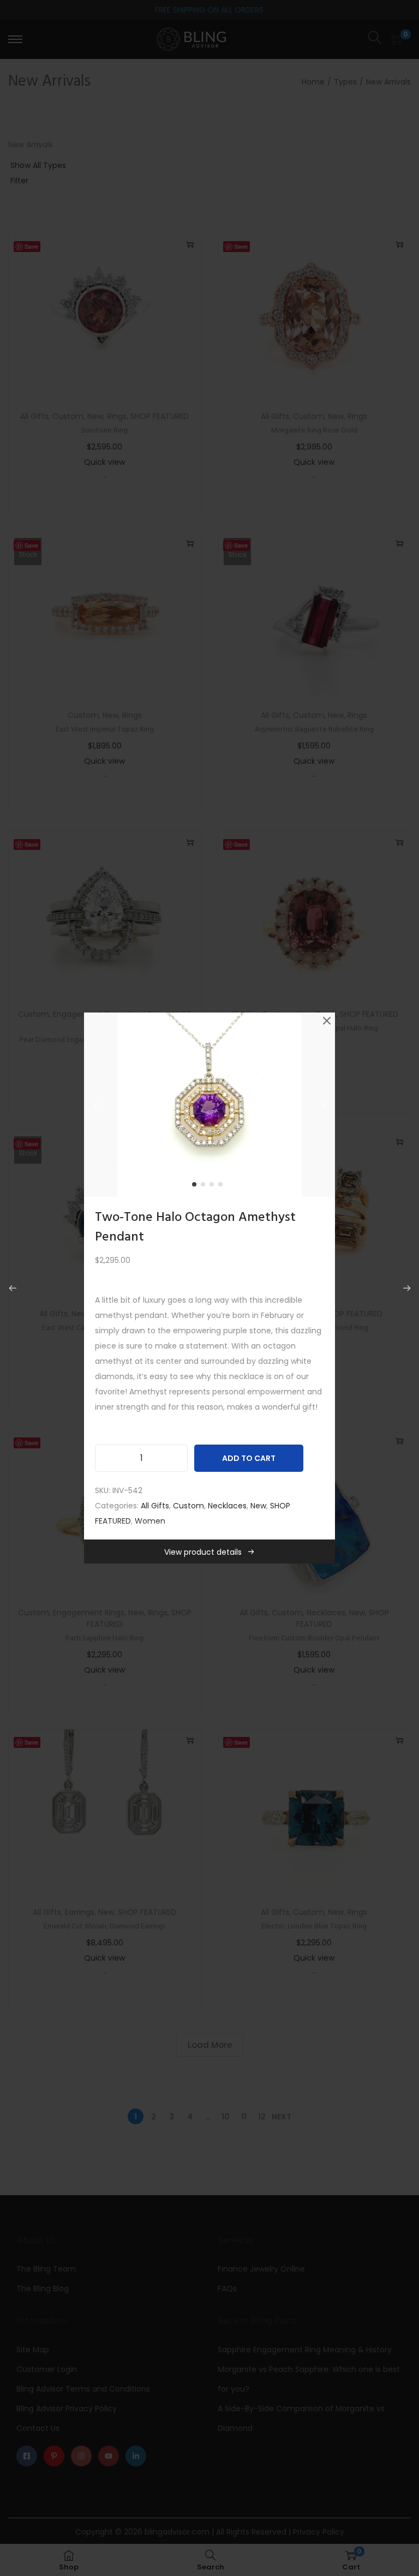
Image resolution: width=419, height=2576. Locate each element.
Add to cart (249, 1458)
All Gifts (155, 1506)
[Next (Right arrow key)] (407, 1288)
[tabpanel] (209, 1105)
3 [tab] (214, 1187)
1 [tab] (196, 1187)
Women (150, 1521)
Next (323, 1105)
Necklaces (227, 1506)
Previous (96, 1105)
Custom (188, 1506)
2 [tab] (205, 1187)
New (258, 1506)
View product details (203, 1552)
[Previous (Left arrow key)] (12, 1288)
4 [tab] (223, 1187)
